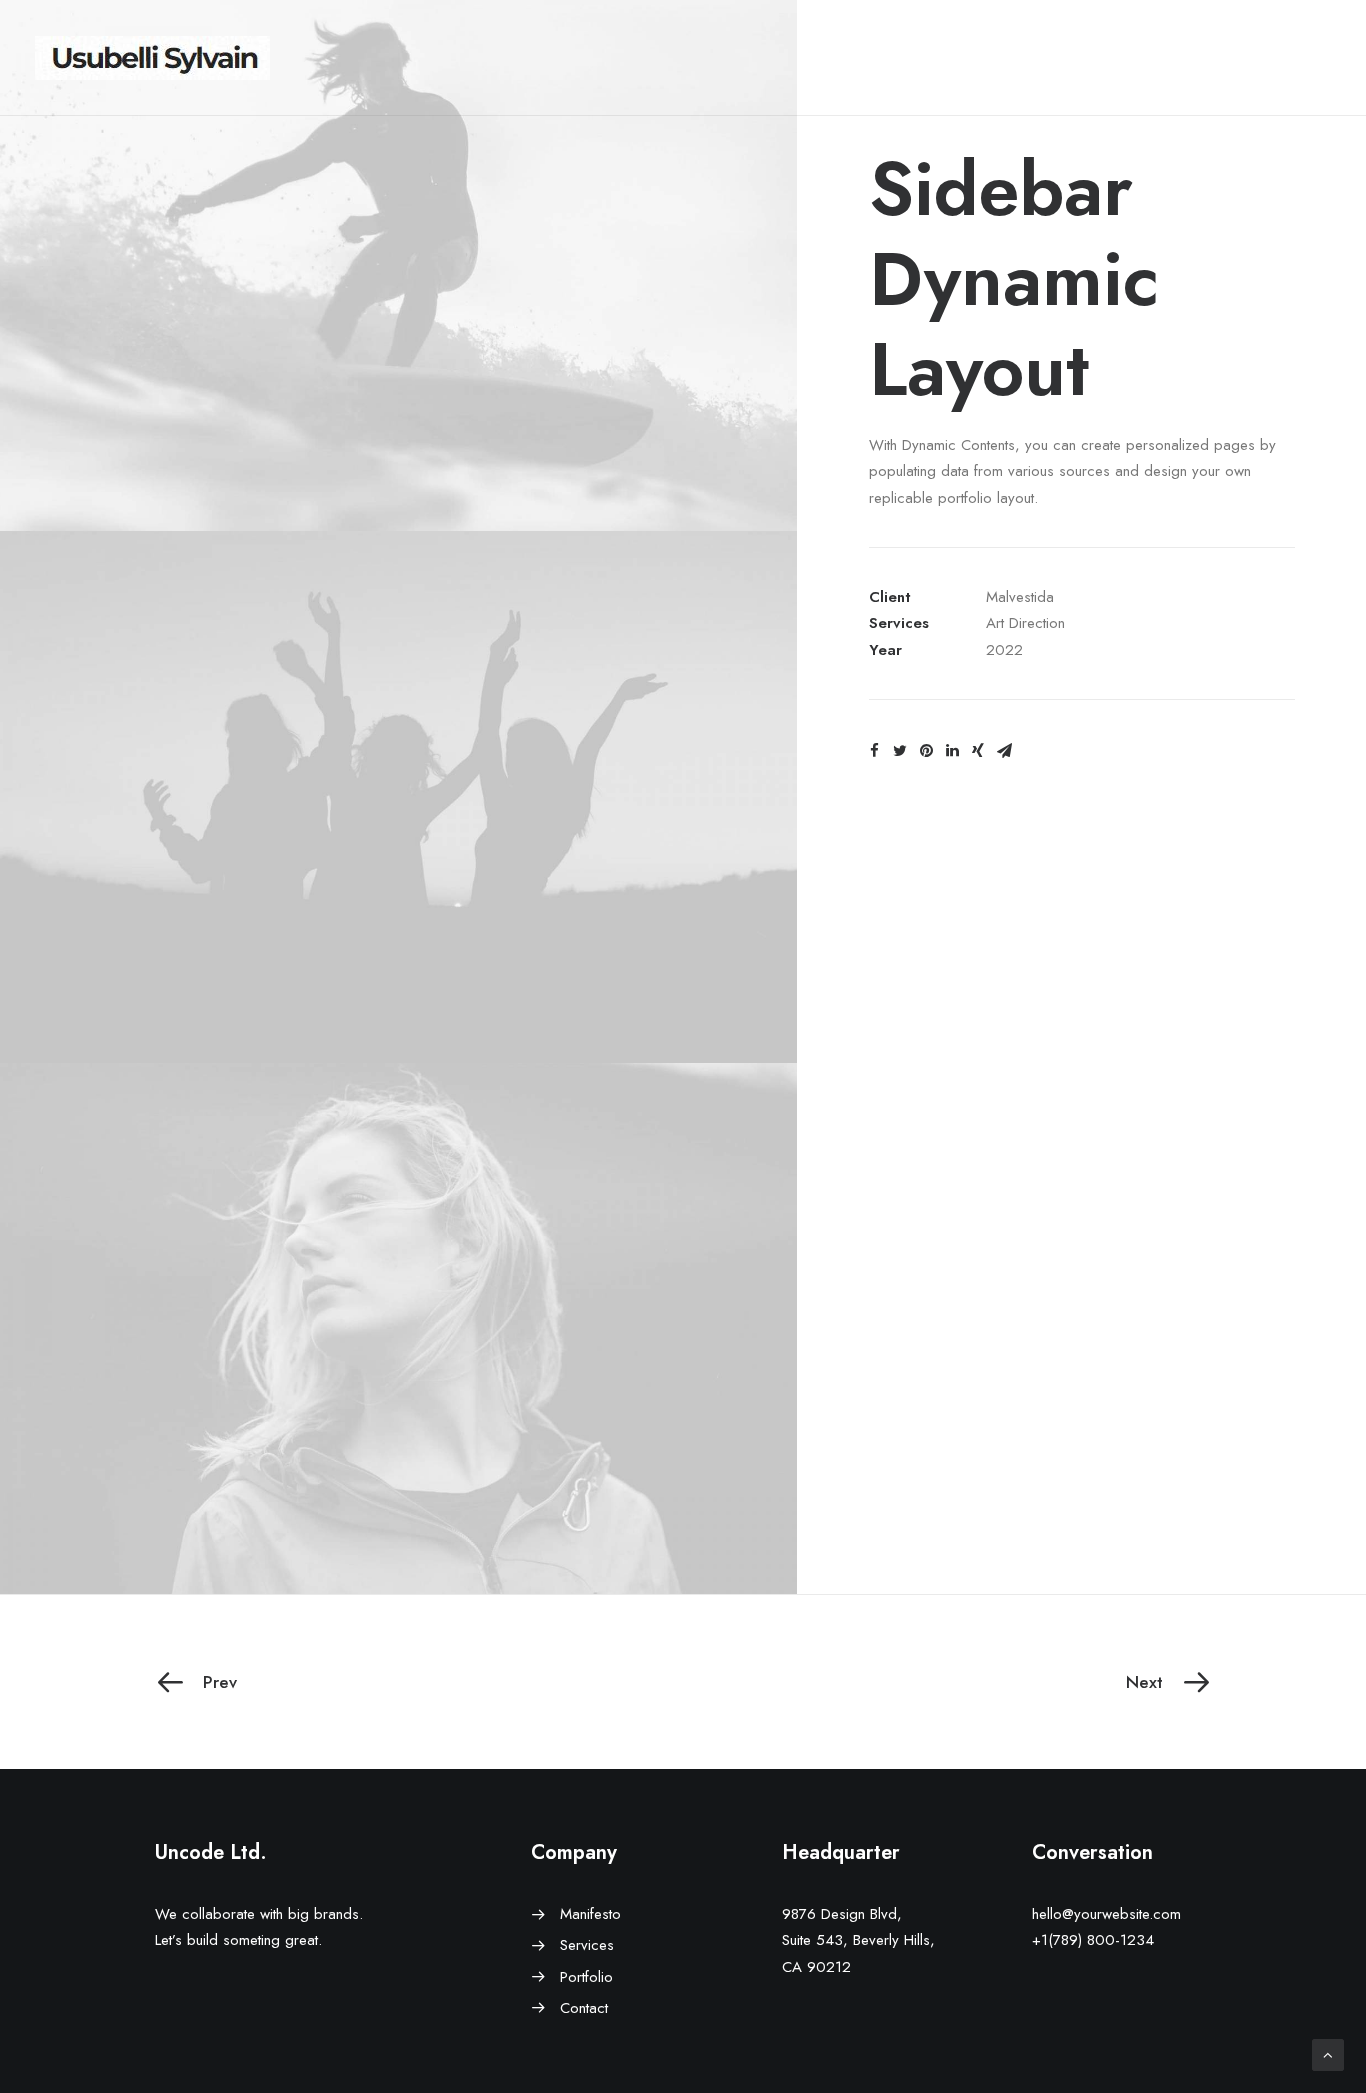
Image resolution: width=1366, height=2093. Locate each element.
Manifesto (590, 1914)
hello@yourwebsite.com (1106, 1914)
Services (587, 1945)
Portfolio (586, 1977)
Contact (584, 2008)
